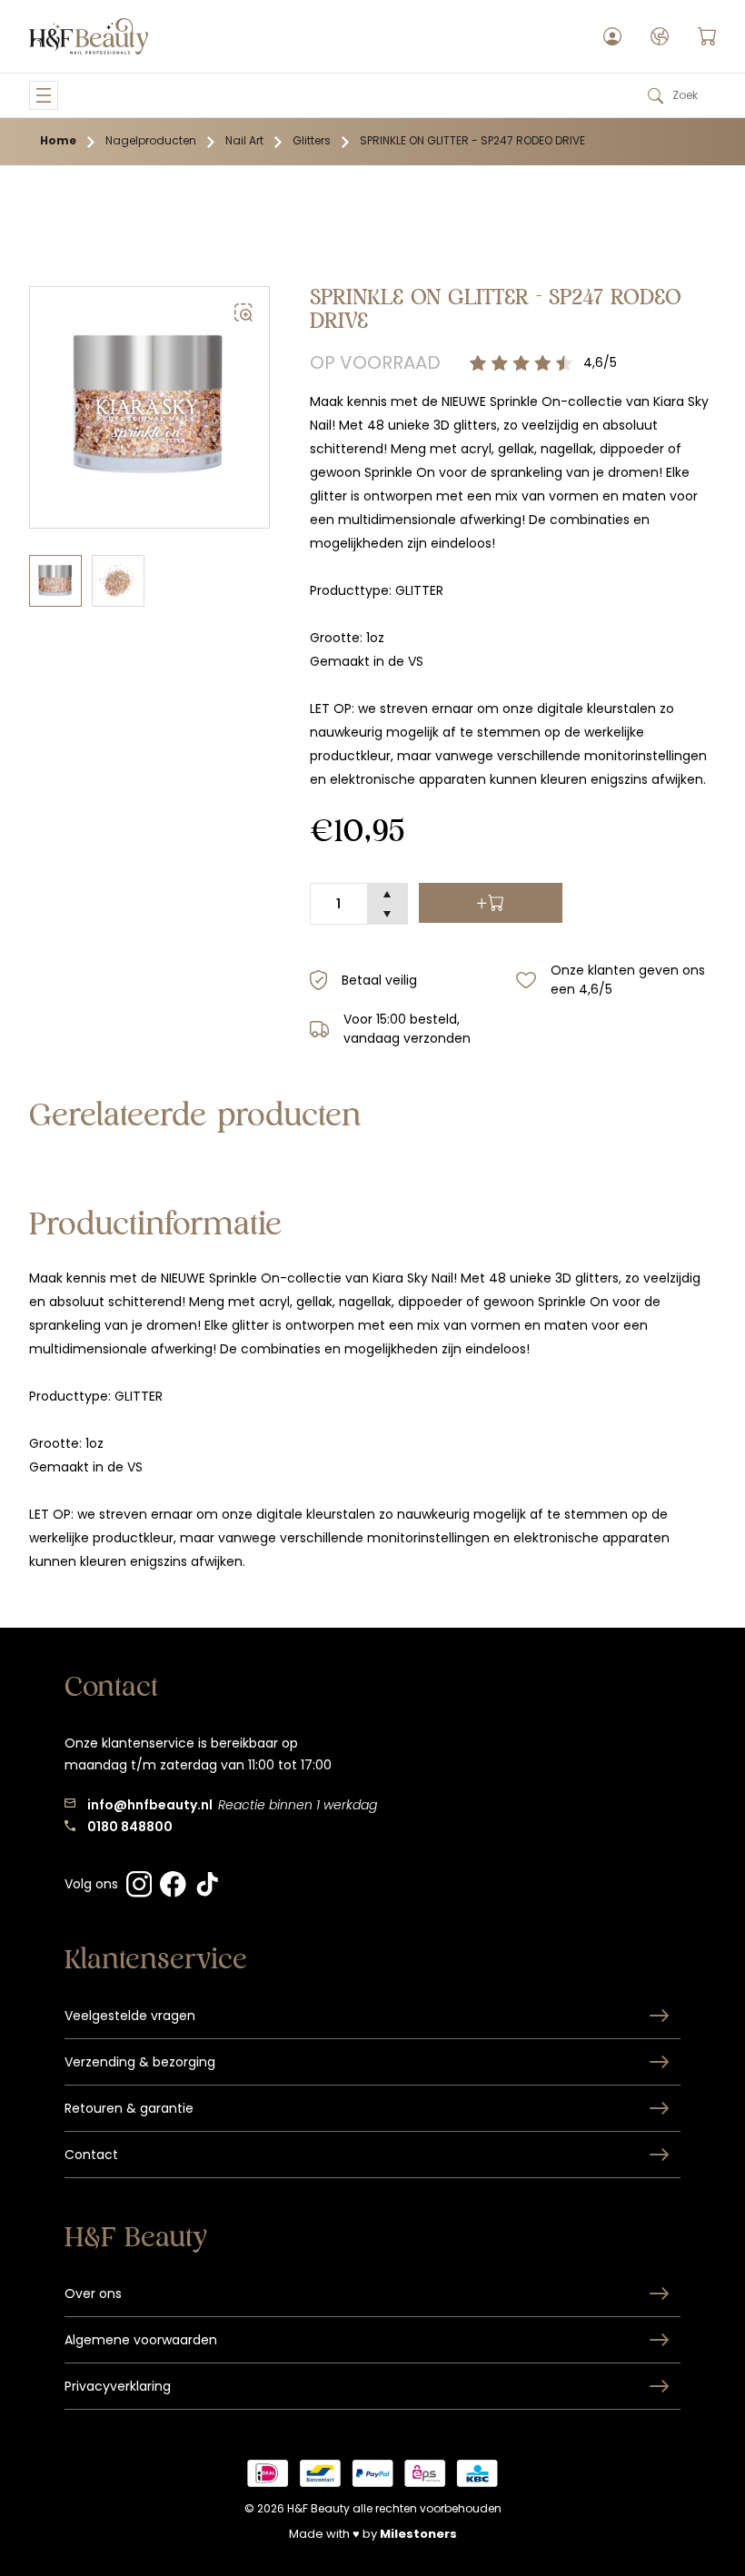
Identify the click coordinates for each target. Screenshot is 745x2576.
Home (58, 140)
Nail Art (244, 140)
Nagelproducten (151, 140)
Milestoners (418, 2534)
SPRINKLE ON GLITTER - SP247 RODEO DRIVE (472, 140)
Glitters (312, 140)
